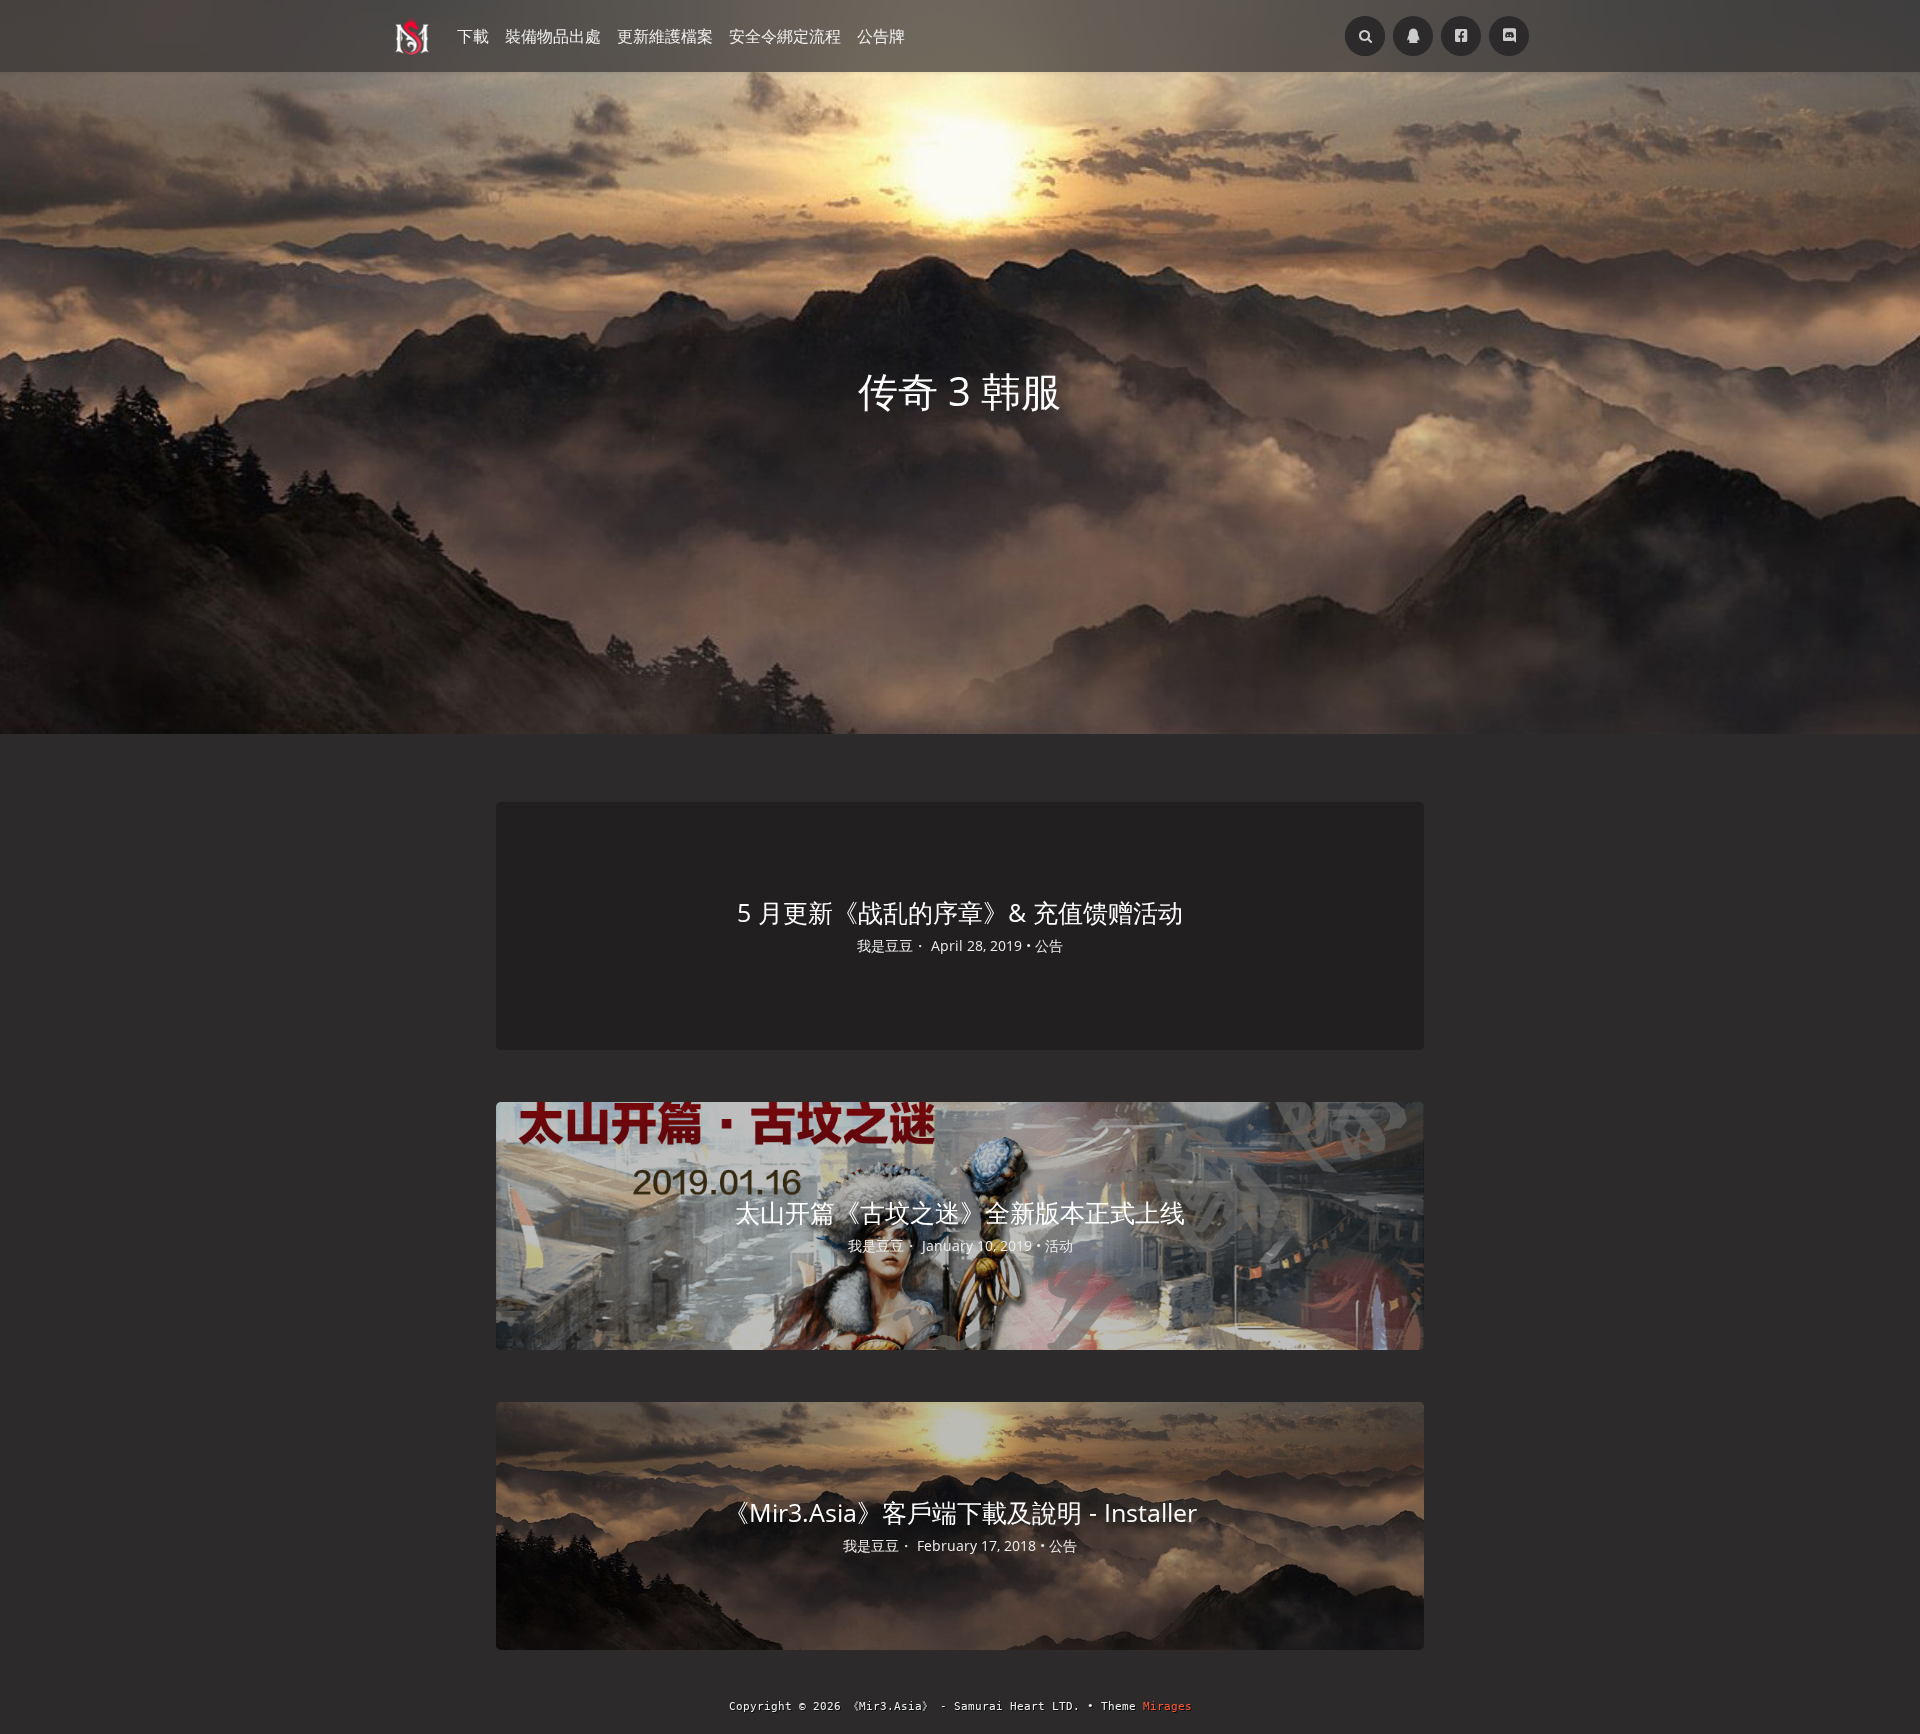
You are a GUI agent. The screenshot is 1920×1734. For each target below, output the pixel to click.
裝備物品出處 (553, 36)
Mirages (1167, 1706)
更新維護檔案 (665, 36)
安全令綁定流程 (785, 36)
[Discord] (1509, 36)
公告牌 (881, 36)
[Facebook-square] (1461, 36)
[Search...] (1365, 36)
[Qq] (1413, 36)
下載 (473, 36)
